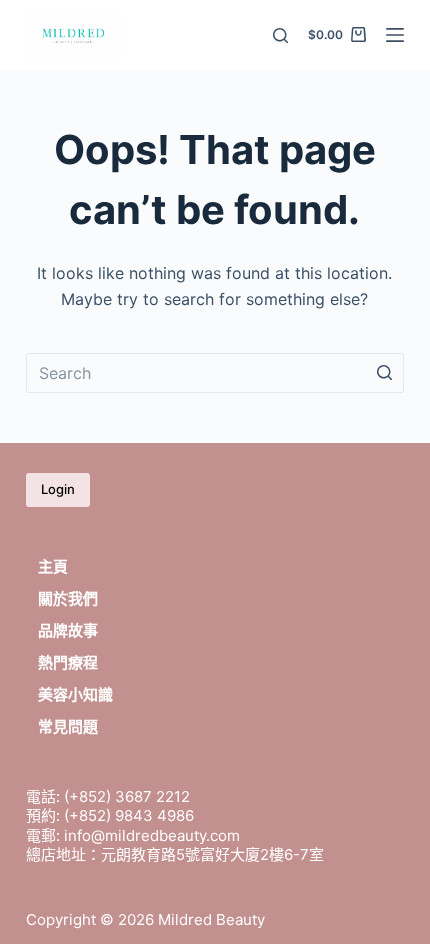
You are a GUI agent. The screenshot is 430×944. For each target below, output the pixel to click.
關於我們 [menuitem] (68, 598)
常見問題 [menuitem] (68, 726)
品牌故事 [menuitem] (68, 630)
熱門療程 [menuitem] (68, 662)
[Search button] (384, 373)
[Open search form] (280, 35)
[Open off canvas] (395, 35)
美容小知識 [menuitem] (75, 694)
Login (58, 489)
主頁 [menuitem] (53, 566)
